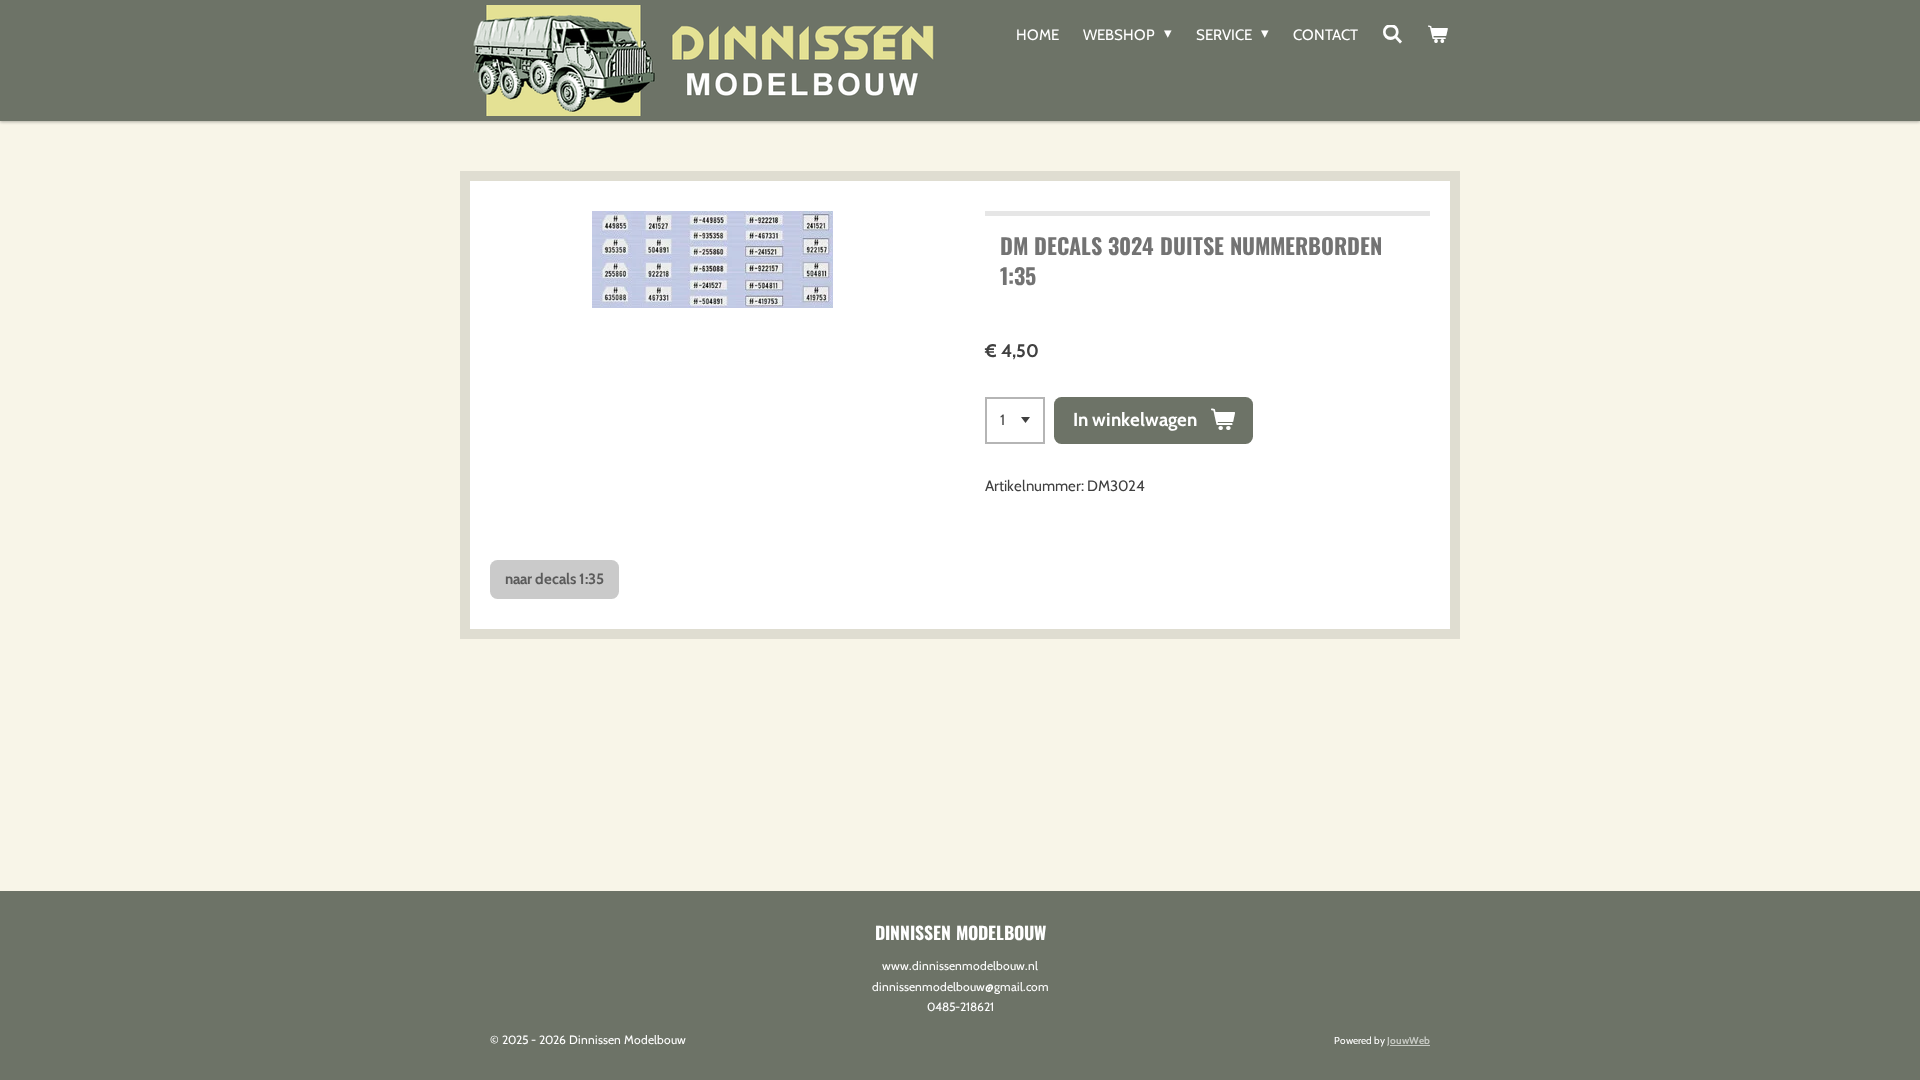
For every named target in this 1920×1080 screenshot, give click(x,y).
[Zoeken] (1392, 35)
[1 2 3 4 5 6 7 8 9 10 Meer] (1015, 420)
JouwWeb (1408, 1040)
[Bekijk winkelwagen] (1437, 35)
